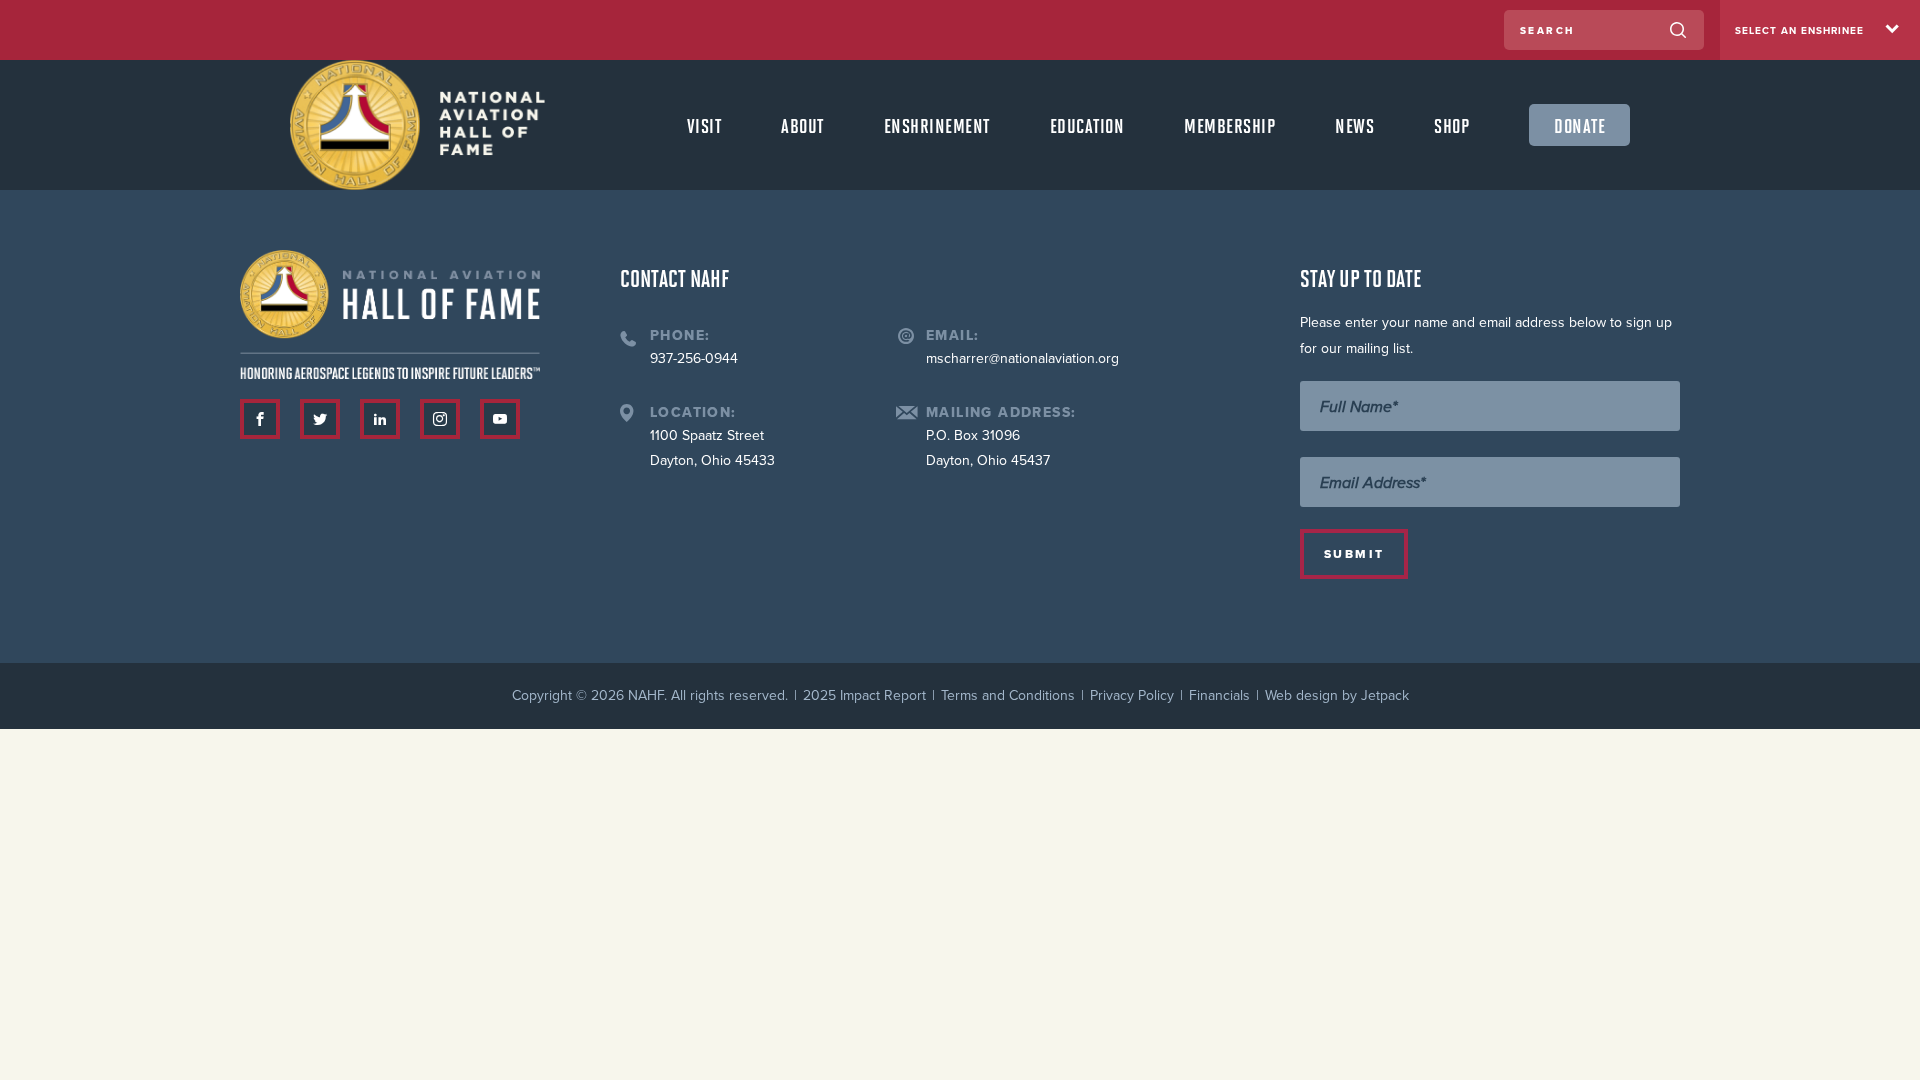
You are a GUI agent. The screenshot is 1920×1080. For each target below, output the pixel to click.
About (802, 125)
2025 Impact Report (864, 695)
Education (1087, 125)
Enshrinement (937, 125)
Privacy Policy (1132, 695)
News (1354, 125)
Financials (1219, 695)
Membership (1229, 125)
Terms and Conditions (1008, 695)
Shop (1451, 125)
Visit (704, 125)
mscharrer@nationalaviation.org (1022, 358)
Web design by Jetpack (1337, 695)
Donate (1579, 125)
